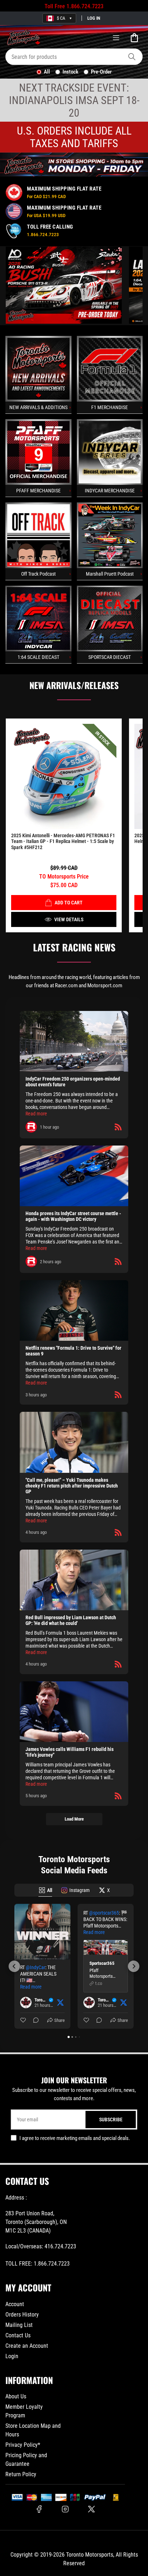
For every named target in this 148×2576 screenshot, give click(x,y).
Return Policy (21, 2474)
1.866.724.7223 (85, 6)
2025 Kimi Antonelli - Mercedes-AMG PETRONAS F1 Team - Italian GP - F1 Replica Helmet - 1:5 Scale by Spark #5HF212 (63, 842)
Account (15, 2304)
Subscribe (111, 2120)
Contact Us (18, 2335)
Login (12, 2356)
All (47, 72)
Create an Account (27, 2346)
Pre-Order (101, 72)
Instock (70, 72)
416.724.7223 (60, 2246)
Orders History (22, 2315)
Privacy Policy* (23, 2445)
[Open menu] (116, 38)
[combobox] (74, 57)
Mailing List (19, 2325)
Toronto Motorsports (90, 2555)
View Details (69, 919)
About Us (16, 2396)
